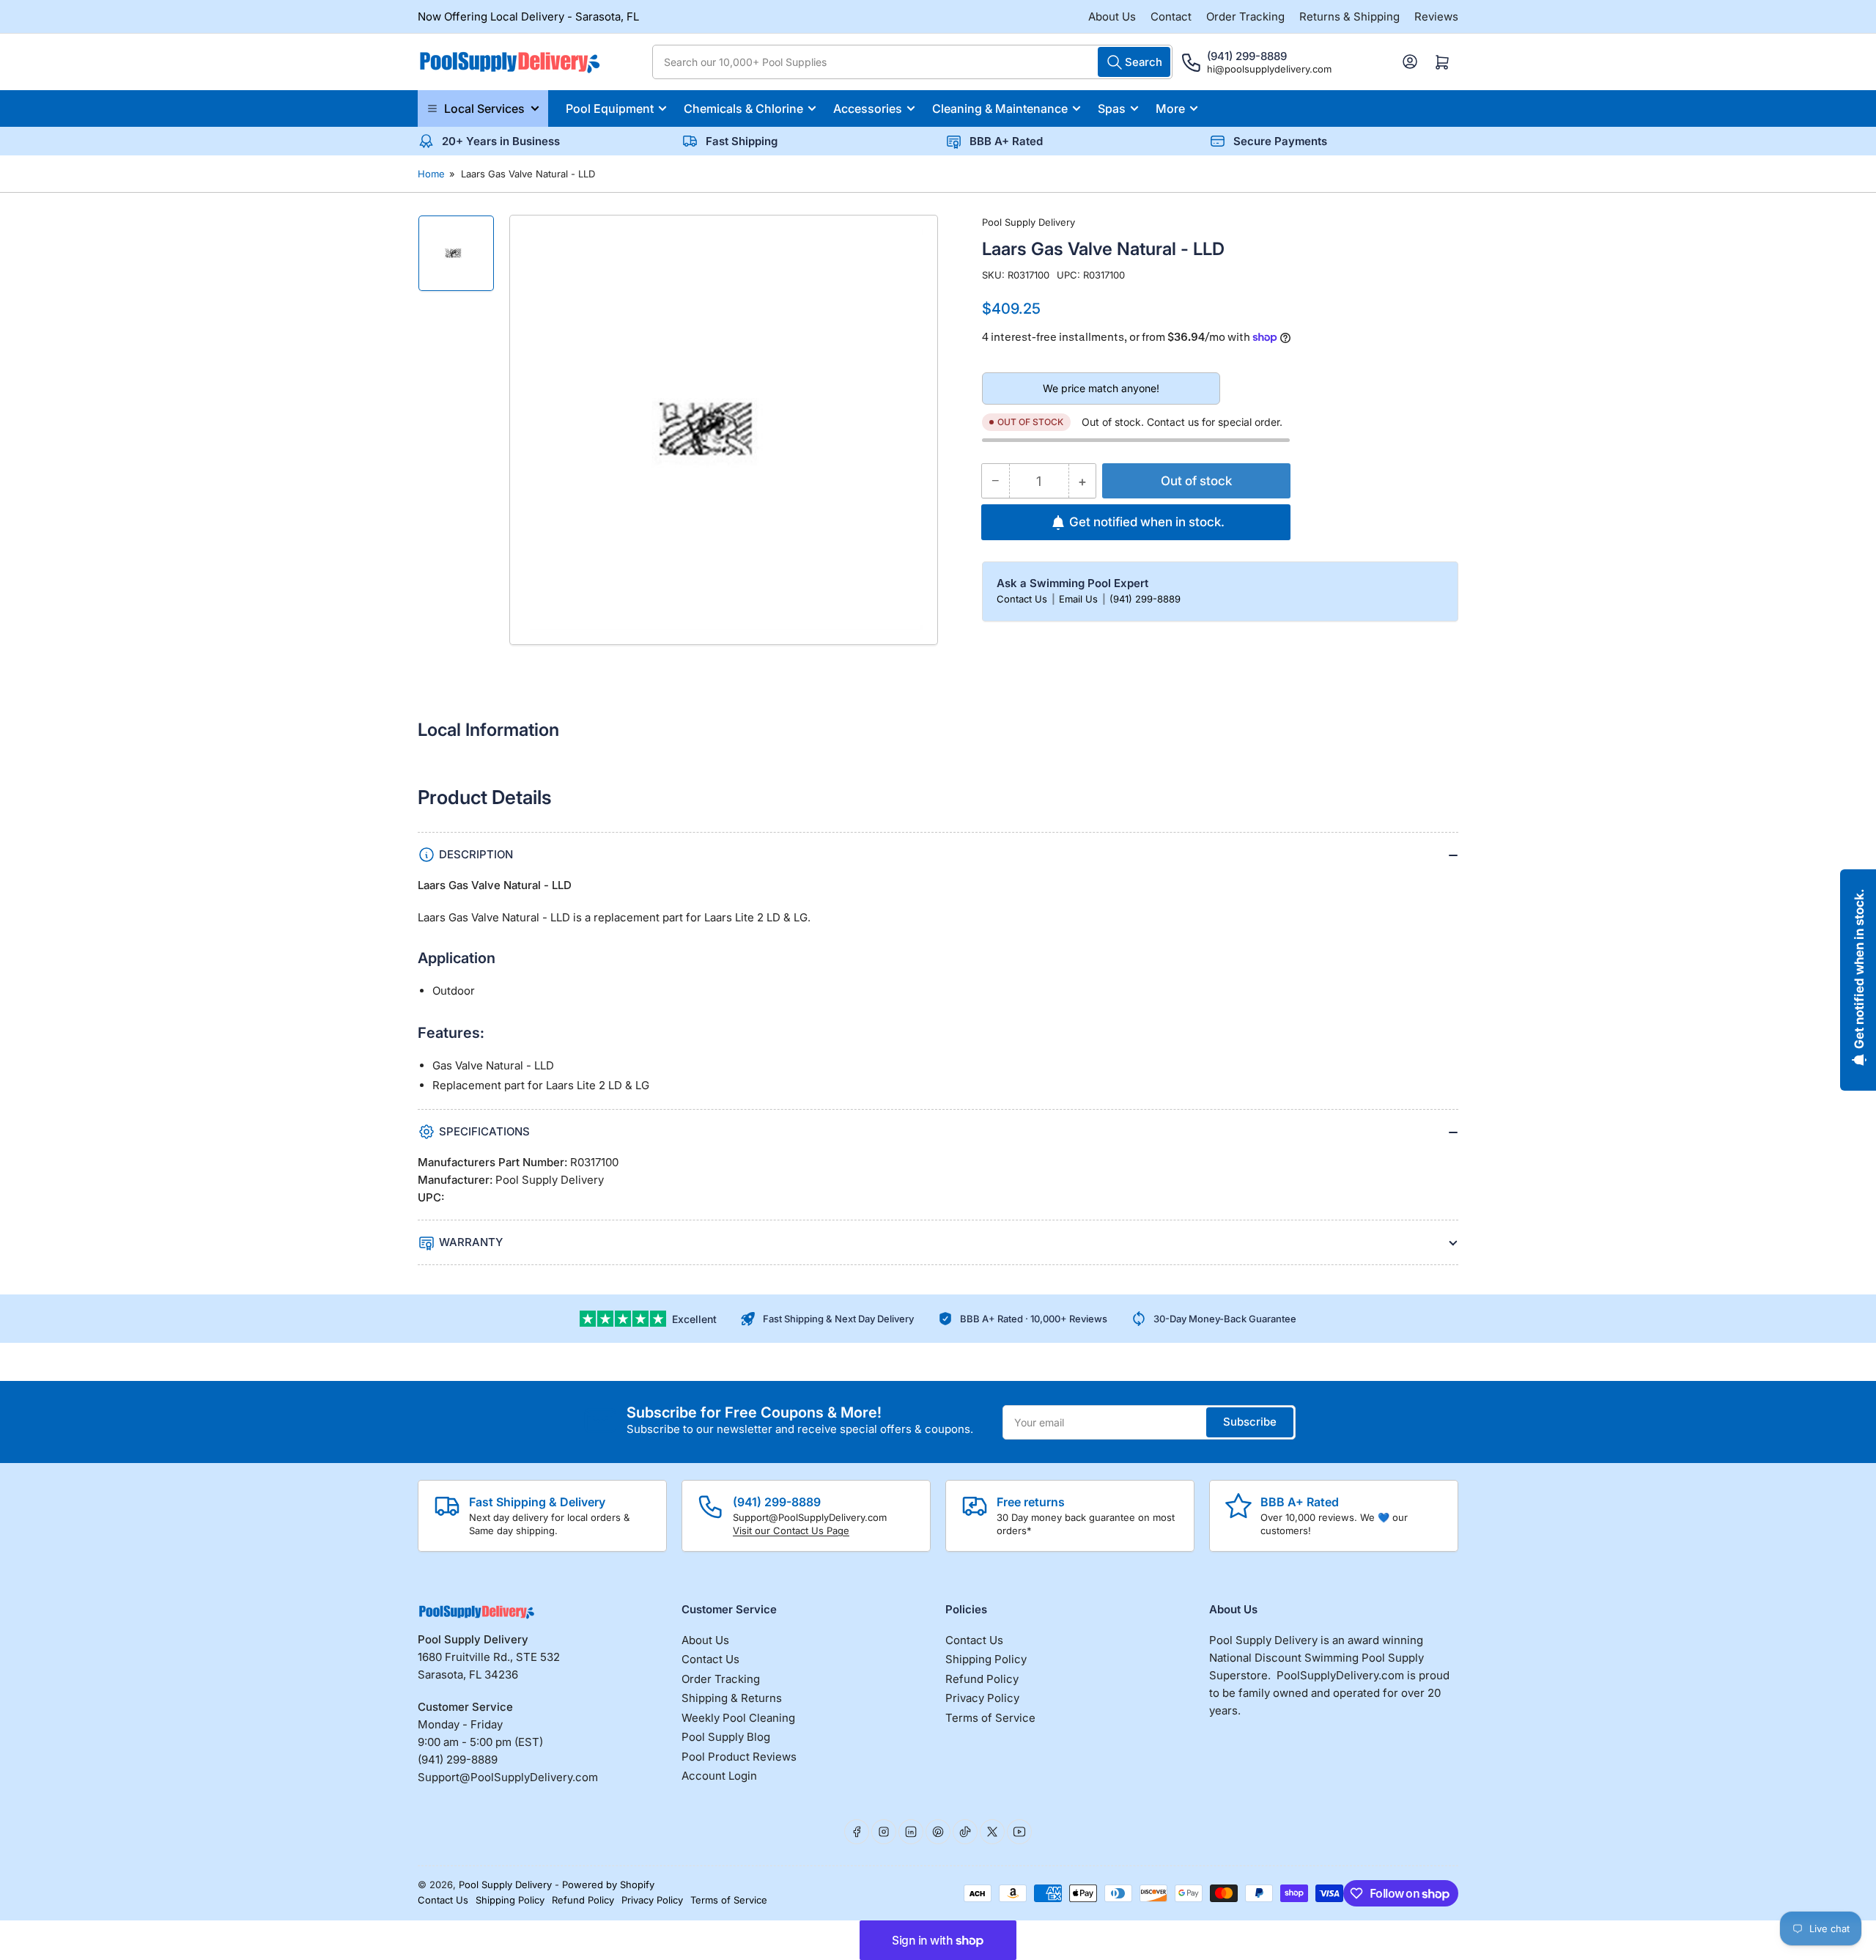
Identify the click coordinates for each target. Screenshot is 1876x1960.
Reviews (1436, 16)
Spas (1112, 108)
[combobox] (912, 62)
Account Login (719, 1776)
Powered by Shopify (608, 1885)
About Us (1112, 16)
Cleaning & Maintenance (1000, 108)
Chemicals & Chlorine (743, 108)
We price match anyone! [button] (1101, 388)
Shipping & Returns (732, 1698)
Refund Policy (982, 1679)
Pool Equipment (610, 108)
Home (431, 174)
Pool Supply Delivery (1029, 222)
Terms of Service (990, 1718)
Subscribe (1250, 1422)
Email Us (1080, 599)
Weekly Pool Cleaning (738, 1718)
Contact (1171, 16)
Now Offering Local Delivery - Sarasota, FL (528, 16)
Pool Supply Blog (726, 1737)
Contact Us (1023, 599)
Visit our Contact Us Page (791, 1530)
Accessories (868, 108)
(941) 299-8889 (1145, 599)
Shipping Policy (986, 1659)
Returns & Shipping (1349, 16)
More (1170, 108)
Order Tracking (1245, 16)
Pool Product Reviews (739, 1757)
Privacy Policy (982, 1698)
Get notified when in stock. (1147, 522)
